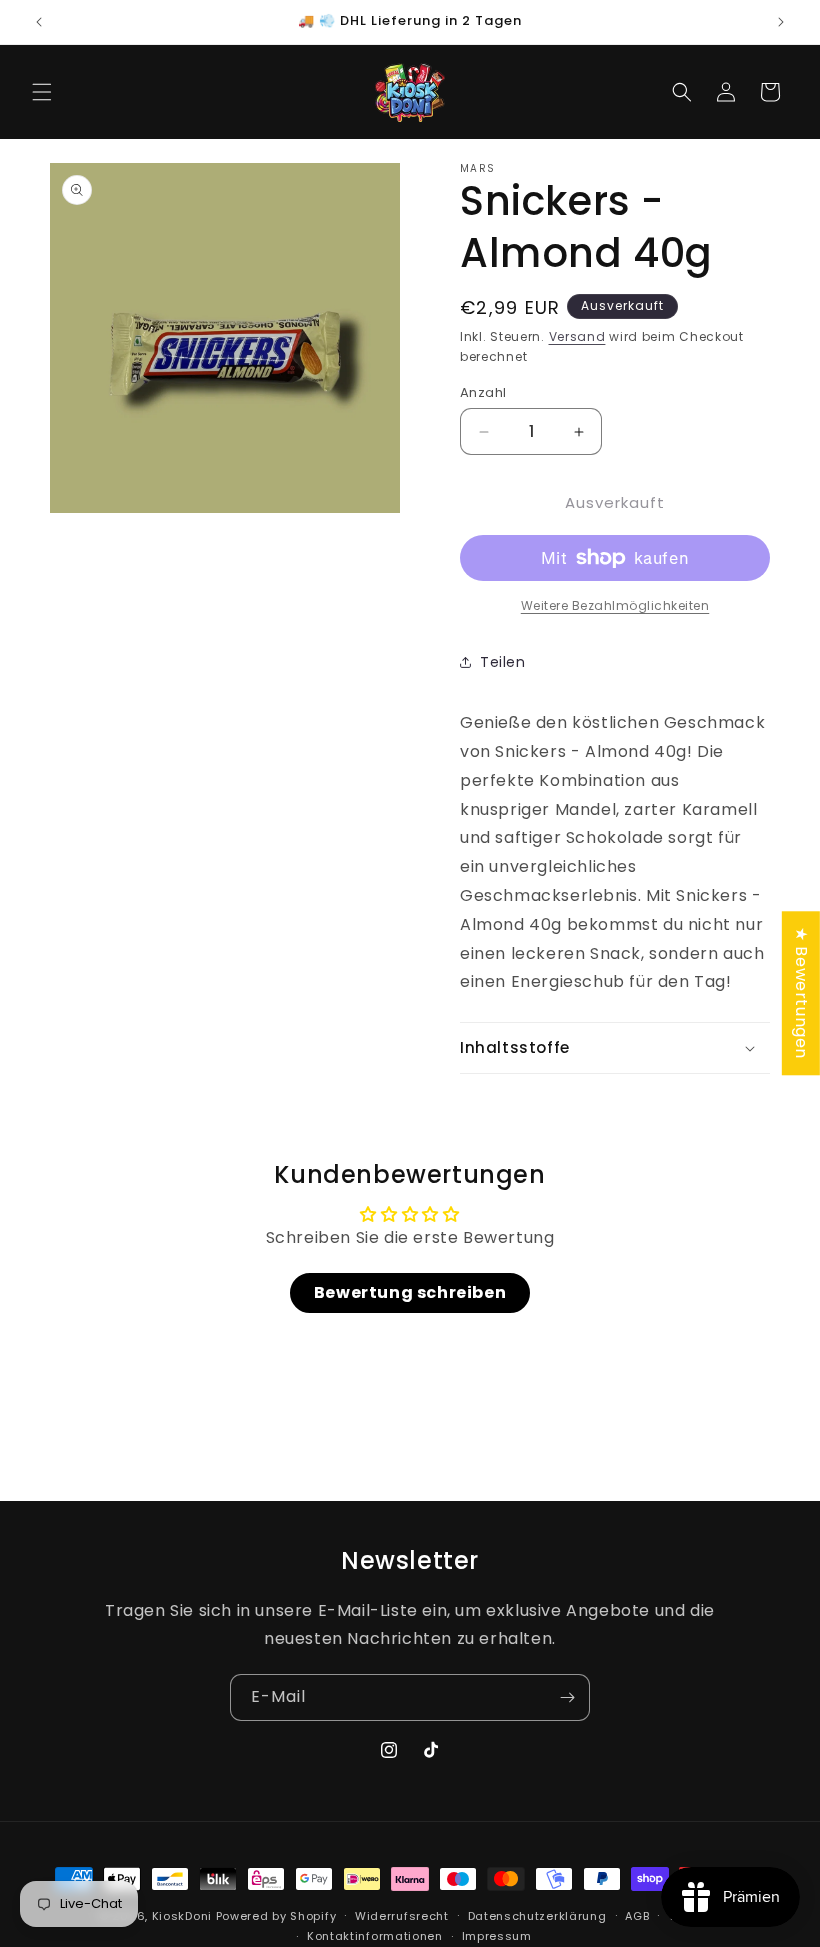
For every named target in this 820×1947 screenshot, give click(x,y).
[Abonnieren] (567, 1697)
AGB (637, 1916)
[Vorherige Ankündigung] (39, 22)
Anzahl (483, 392)
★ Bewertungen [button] (801, 993)
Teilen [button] (503, 662)
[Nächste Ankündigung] (781, 22)
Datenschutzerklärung (537, 1916)
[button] (42, 92)
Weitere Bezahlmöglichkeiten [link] (615, 605)
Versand (577, 336)
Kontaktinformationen (375, 1936)
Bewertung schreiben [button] (410, 1292)
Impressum (497, 1936)
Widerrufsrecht (402, 1916)
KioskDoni (184, 1916)
